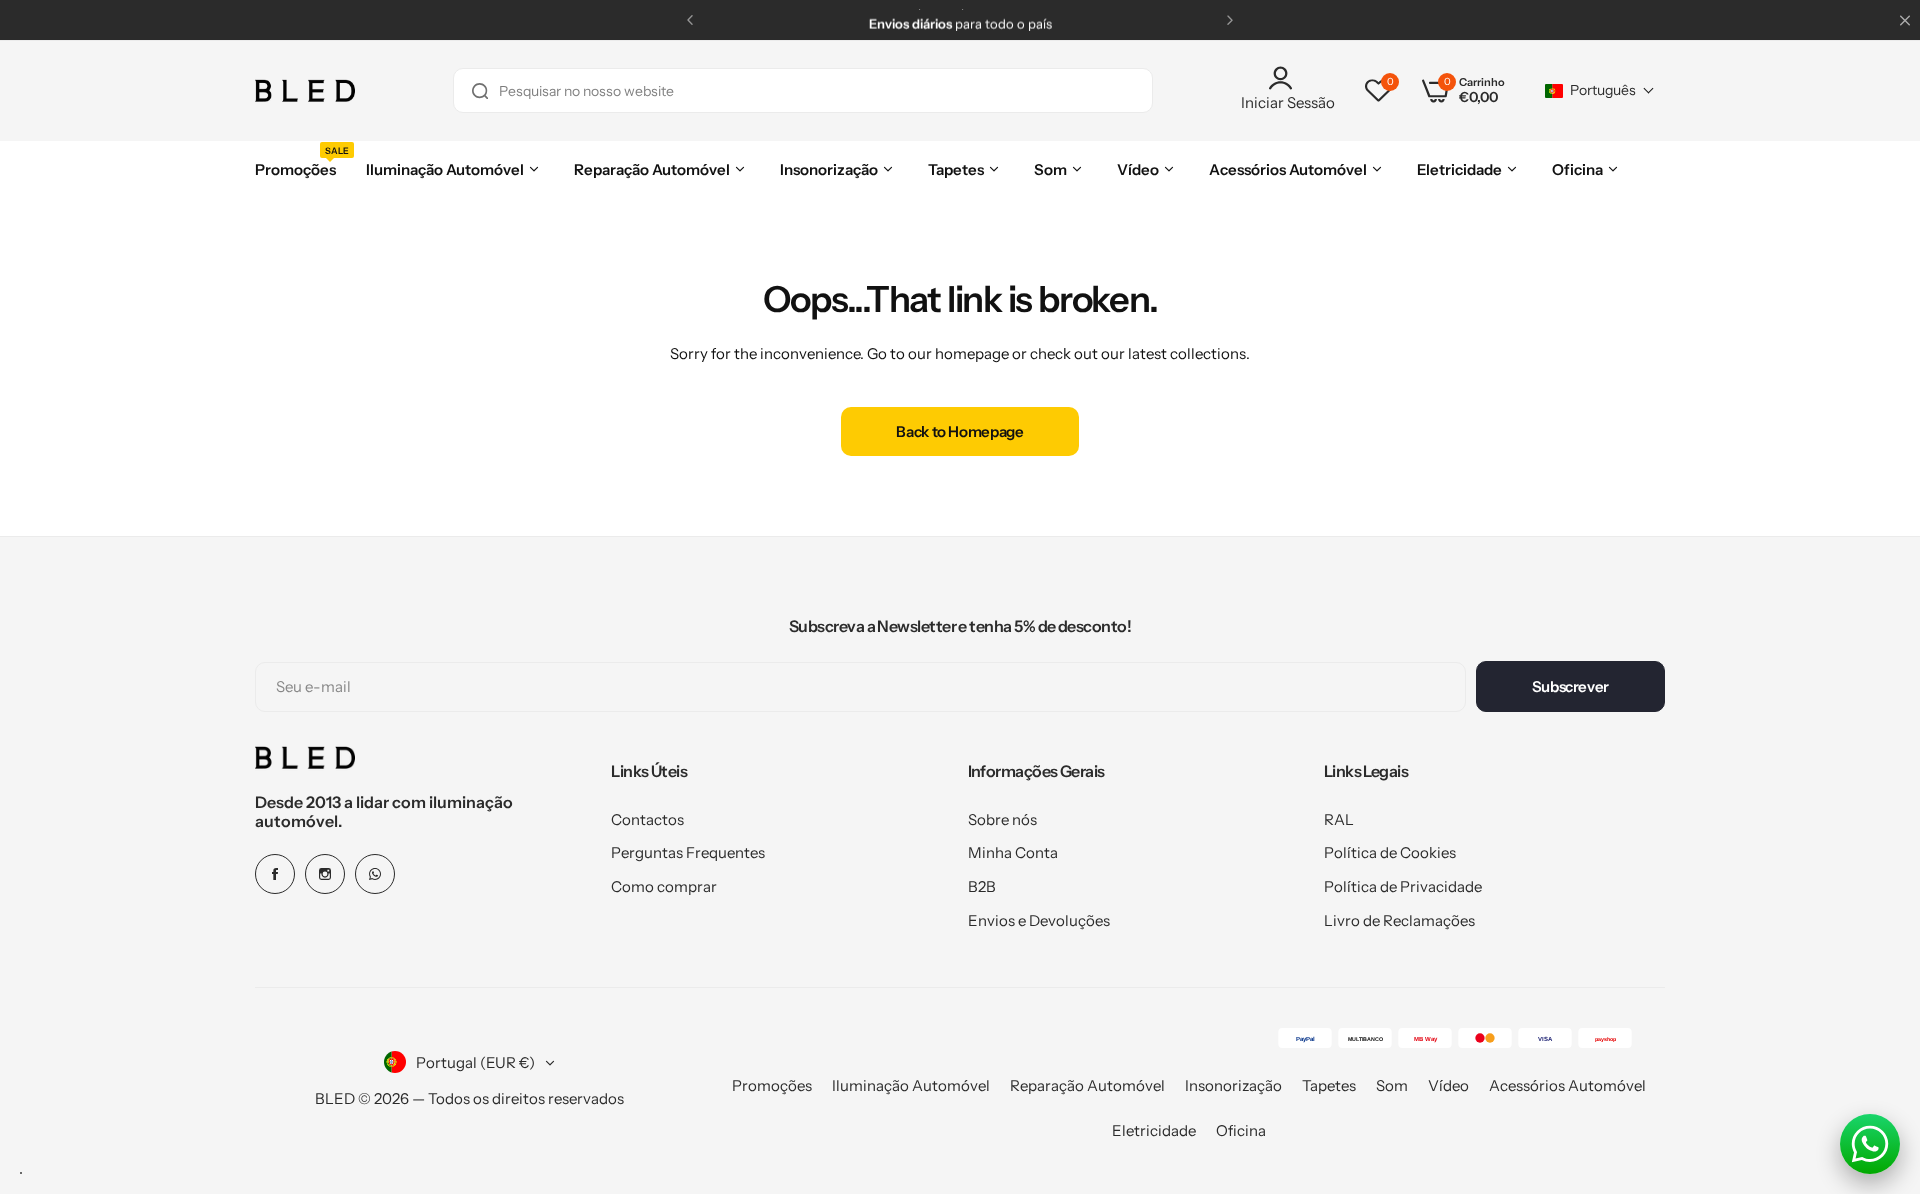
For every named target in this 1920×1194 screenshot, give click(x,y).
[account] (1288, 78)
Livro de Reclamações (1399, 920)
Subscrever (1570, 686)
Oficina (1241, 1130)
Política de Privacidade (1403, 886)
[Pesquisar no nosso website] (480, 90)
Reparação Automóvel (1087, 1085)
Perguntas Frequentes (688, 852)
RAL (1339, 819)
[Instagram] (325, 874)
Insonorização (1233, 1085)
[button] (690, 20)
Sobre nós (1002, 819)
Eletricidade (1154, 1130)
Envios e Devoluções (1039, 920)
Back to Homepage (959, 431)
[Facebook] (275, 874)
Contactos (647, 819)
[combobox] (803, 90)
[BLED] (305, 91)
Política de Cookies (1390, 852)
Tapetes (1329, 1085)
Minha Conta (1013, 852)
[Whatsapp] (375, 874)
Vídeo (1448, 1085)
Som (1392, 1085)
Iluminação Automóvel (911, 1085)
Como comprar (664, 886)
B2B (982, 886)
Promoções (772, 1085)
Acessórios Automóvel (1567, 1085)
